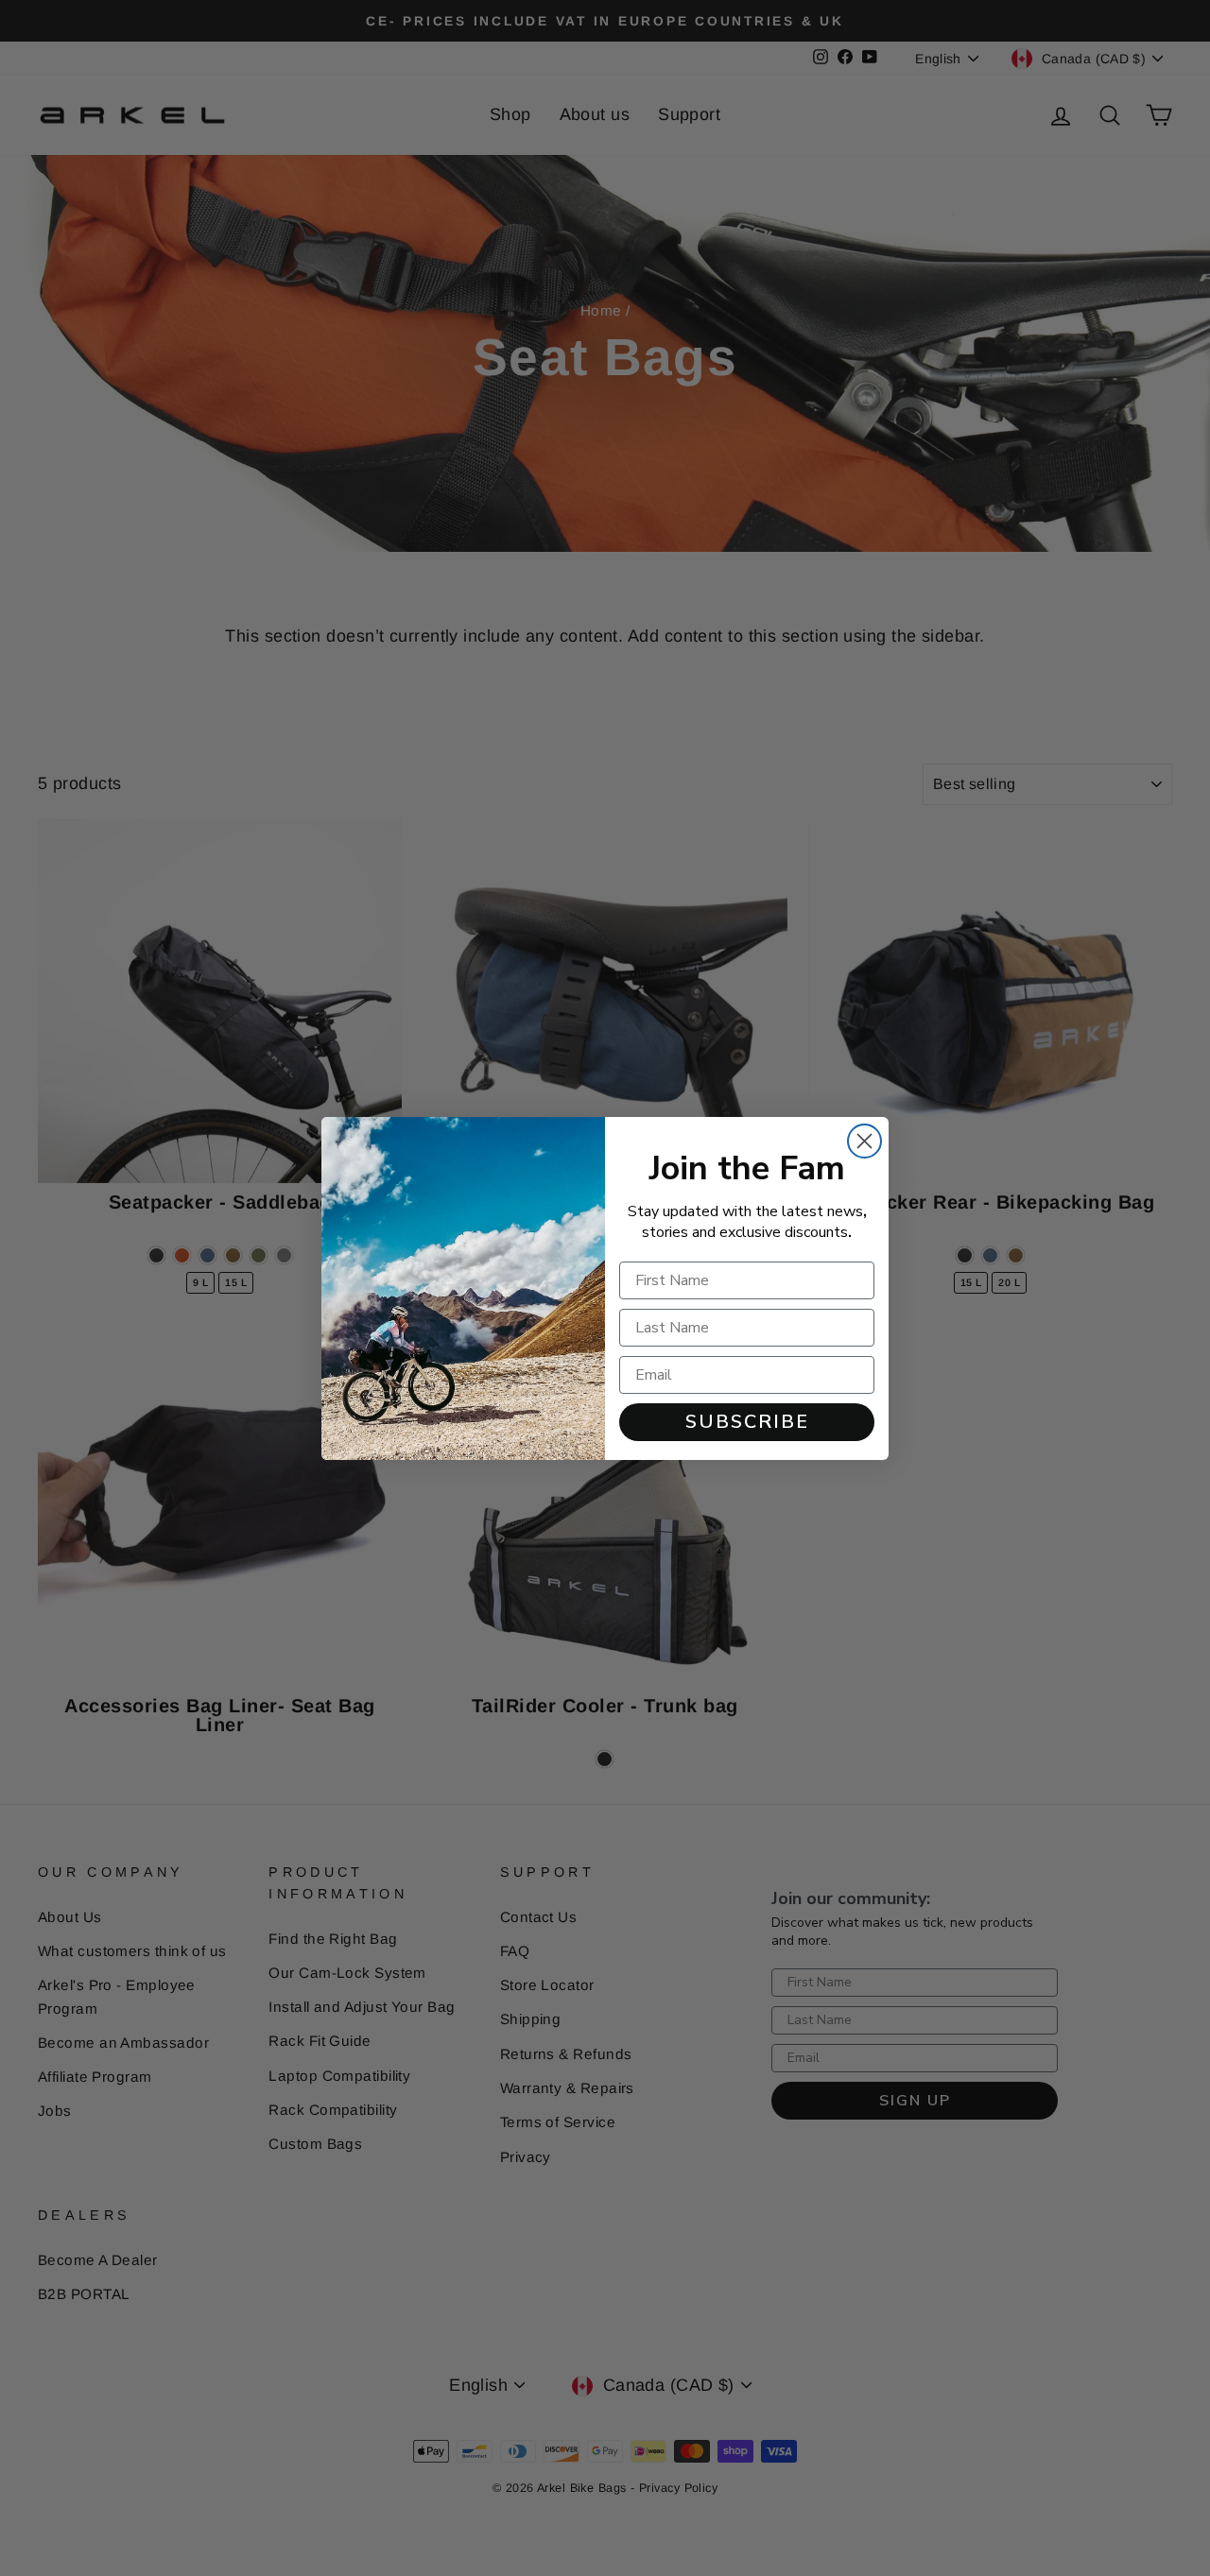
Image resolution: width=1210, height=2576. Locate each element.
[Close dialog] (864, 1141)
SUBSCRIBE (747, 1422)
